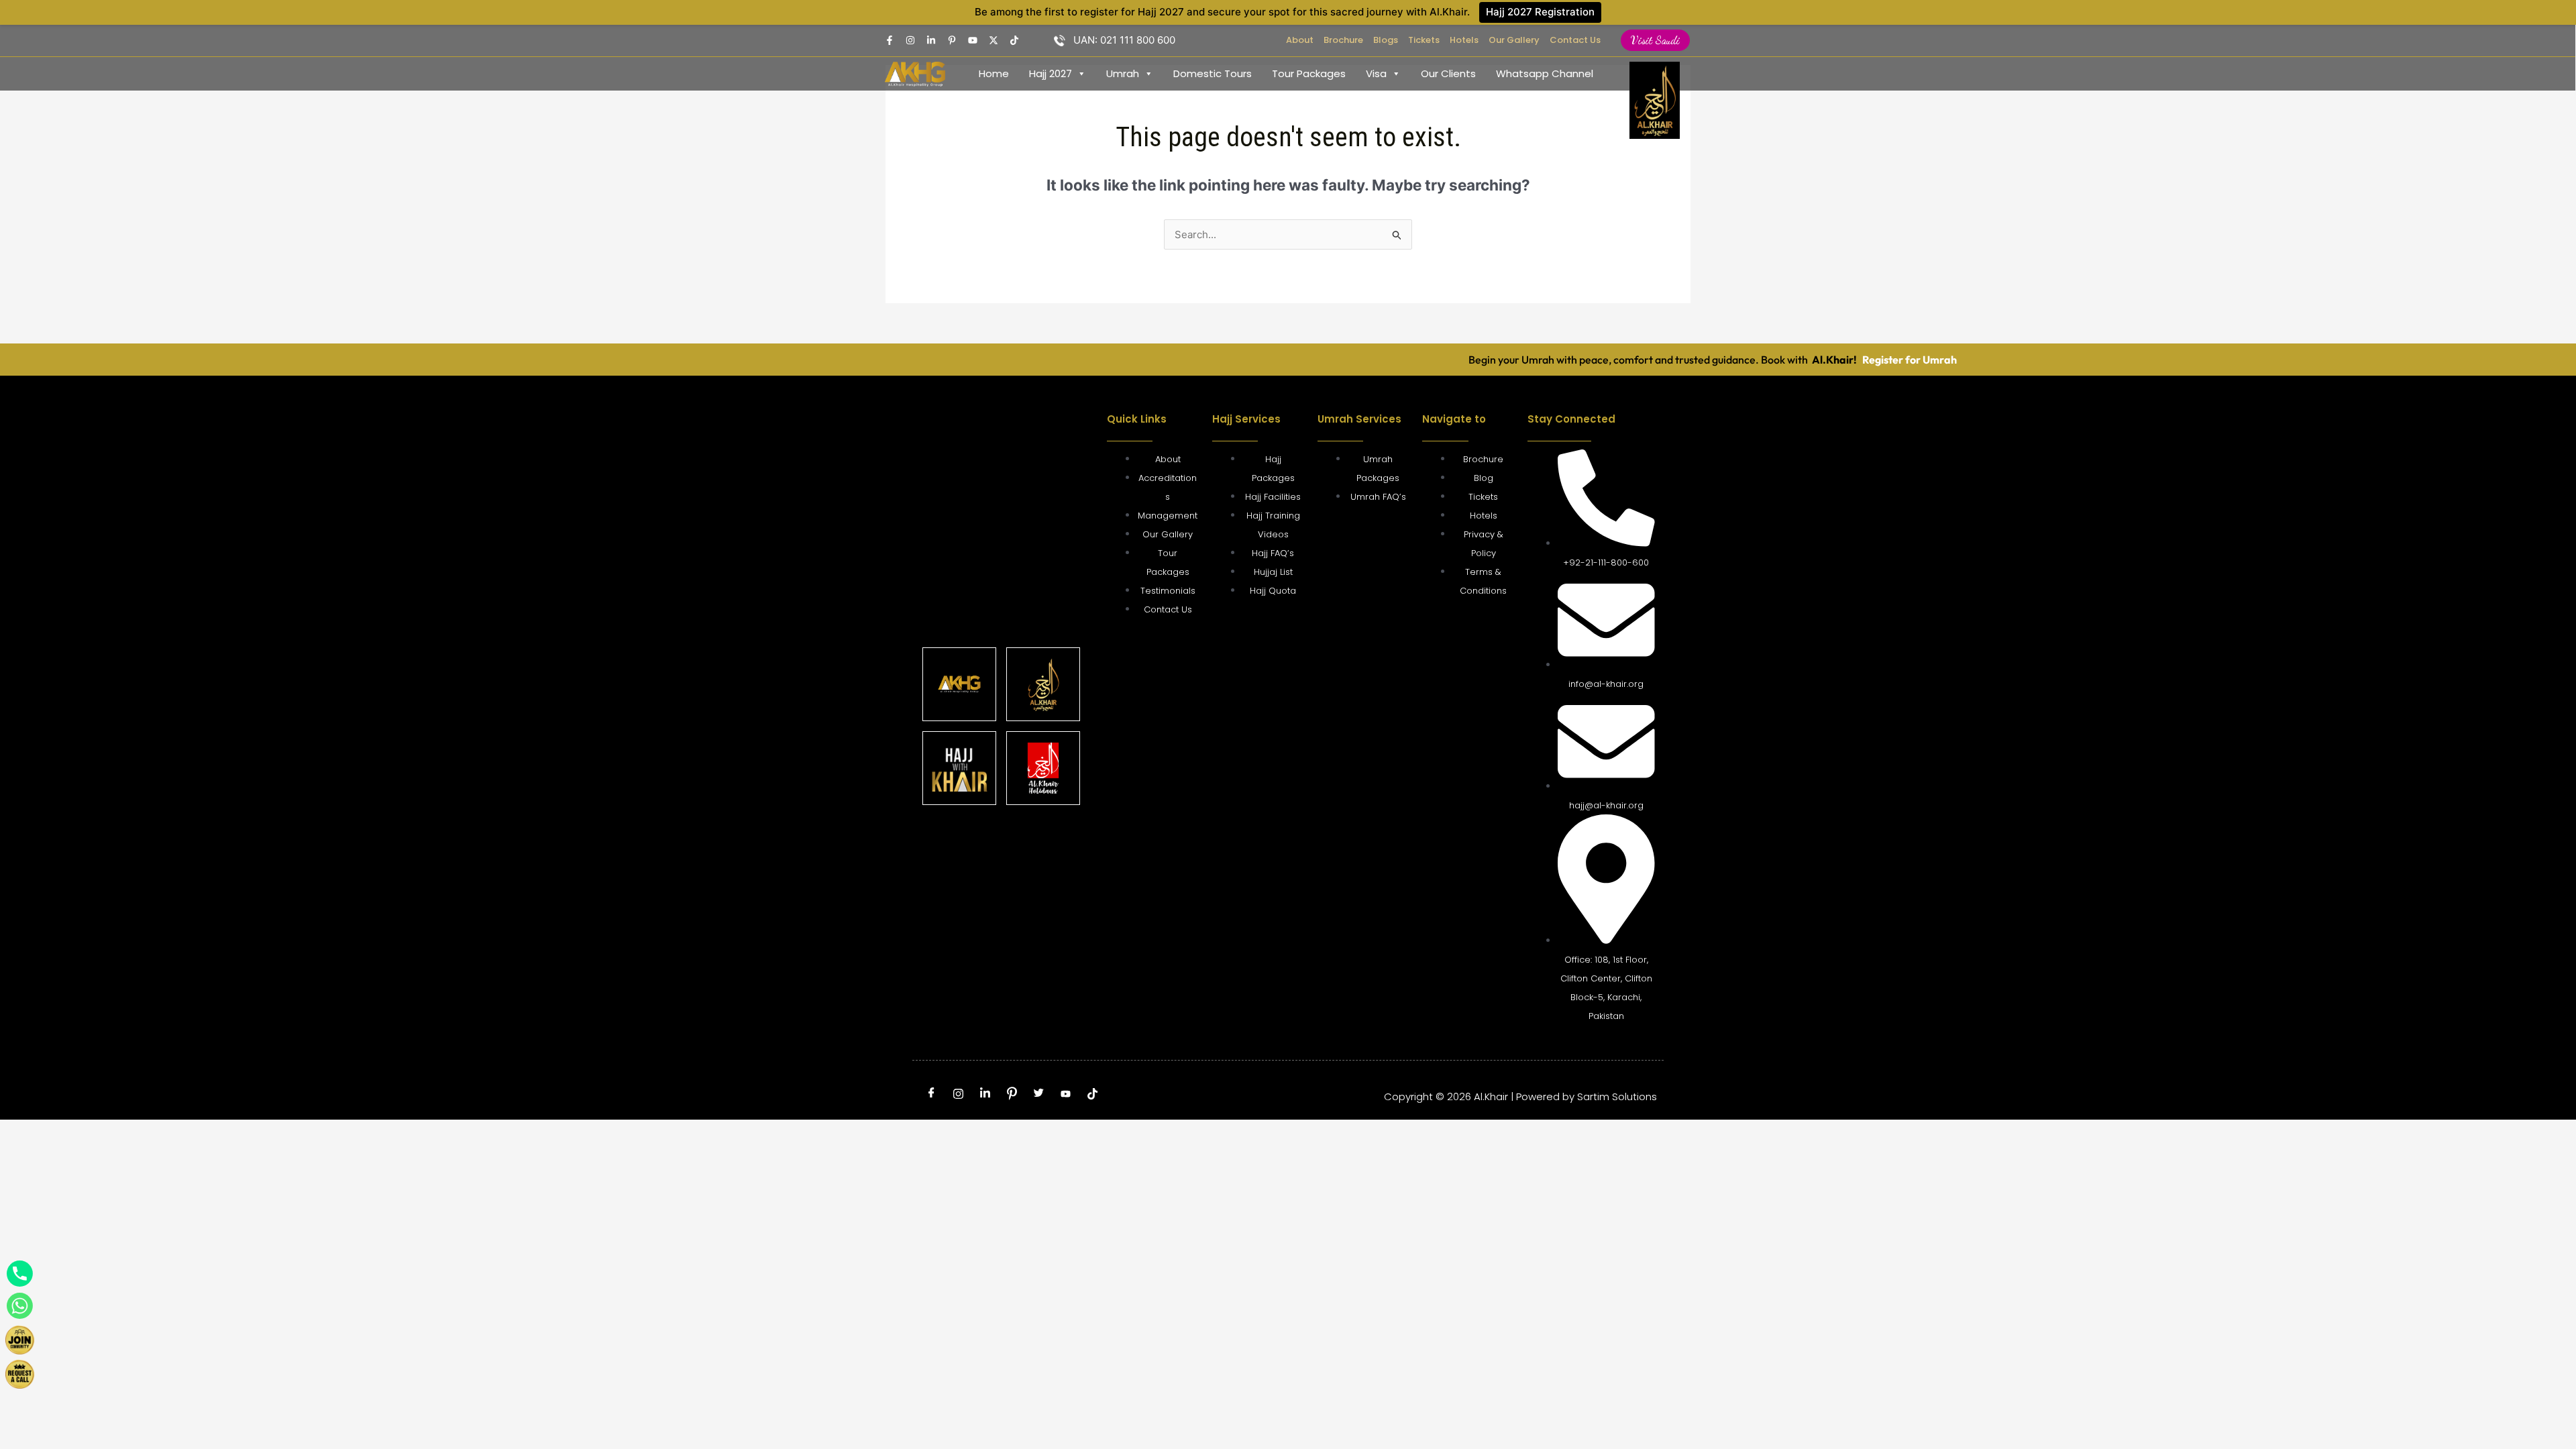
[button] (1655, 40)
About (1300, 40)
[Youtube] (973, 40)
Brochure (1343, 40)
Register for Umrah (1831, 360)
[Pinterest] (1012, 1093)
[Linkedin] (931, 40)
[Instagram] (910, 40)
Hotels (1464, 40)
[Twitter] (994, 40)
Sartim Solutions (1617, 1096)
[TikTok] (1014, 40)
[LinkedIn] (985, 1093)
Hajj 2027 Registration (1540, 12)
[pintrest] (952, 40)
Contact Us (1575, 40)
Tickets (1424, 40)
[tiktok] (1092, 1093)
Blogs (1386, 40)
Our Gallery (1514, 40)
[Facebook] (890, 40)
